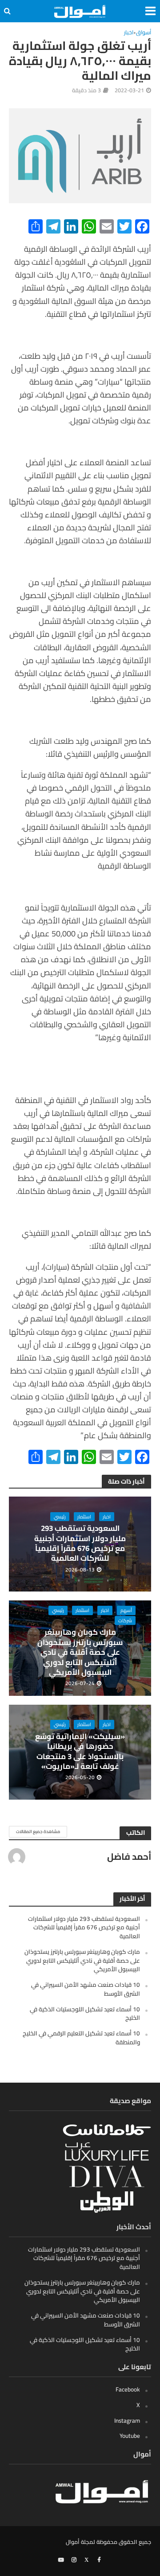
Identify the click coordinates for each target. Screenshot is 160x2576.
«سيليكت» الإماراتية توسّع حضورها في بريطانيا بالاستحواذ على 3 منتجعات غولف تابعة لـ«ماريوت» (80, 1752)
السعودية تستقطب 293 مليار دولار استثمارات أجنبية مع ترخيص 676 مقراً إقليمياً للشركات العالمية (80, 1543)
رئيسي (60, 1517)
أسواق (144, 33)
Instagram (127, 2420)
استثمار (84, 1517)
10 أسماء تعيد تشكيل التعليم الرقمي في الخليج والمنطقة (81, 2038)
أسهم (126, 1610)
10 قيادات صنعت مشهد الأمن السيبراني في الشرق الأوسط (86, 1989)
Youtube (130, 2436)
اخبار (129, 33)
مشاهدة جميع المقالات (38, 1832)
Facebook (128, 2389)
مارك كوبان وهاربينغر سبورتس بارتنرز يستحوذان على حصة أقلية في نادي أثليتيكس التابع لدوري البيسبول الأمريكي (80, 1652)
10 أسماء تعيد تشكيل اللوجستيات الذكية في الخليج (85, 2014)
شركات (125, 1620)
